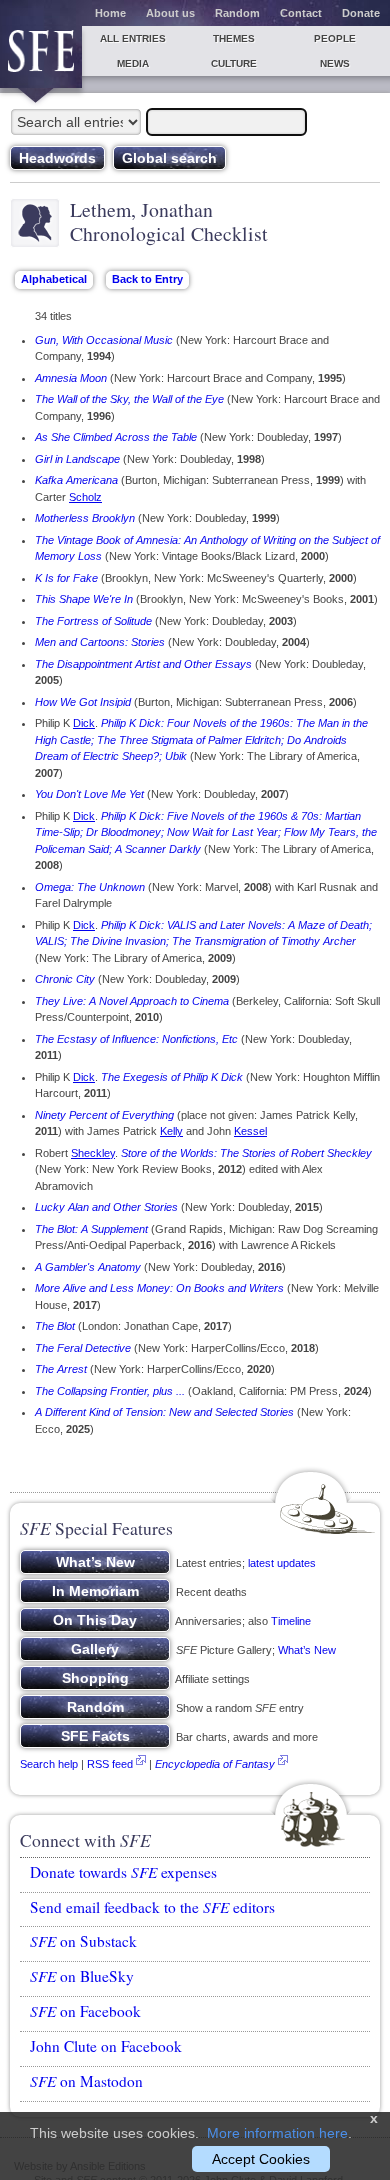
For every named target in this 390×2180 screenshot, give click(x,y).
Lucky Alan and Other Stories (106, 1207)
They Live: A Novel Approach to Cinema (132, 1001)
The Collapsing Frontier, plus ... (110, 1391)
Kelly (171, 1131)
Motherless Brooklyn (85, 518)
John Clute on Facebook (106, 2046)
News (335, 63)
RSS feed (110, 1764)
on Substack (83, 1941)
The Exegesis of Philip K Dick (172, 1077)
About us (170, 13)
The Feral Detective (83, 1348)
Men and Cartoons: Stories (100, 642)
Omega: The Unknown (90, 887)
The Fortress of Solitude (93, 621)
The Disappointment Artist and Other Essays (143, 664)
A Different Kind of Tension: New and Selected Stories (164, 1412)
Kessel (250, 1131)
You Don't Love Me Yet (89, 794)
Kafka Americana (76, 480)
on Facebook (85, 2011)
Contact (301, 13)
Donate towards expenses (123, 1872)
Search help (49, 1764)
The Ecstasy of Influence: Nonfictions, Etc (136, 1039)
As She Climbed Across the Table (116, 437)
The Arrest (61, 1369)
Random (237, 13)
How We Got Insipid (83, 702)
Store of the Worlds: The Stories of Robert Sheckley (246, 1153)
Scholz (85, 497)
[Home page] (41, 57)
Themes (234, 38)
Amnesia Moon (71, 378)
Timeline (291, 1621)
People (335, 38)
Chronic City (65, 979)
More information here (277, 2133)
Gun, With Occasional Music (104, 340)
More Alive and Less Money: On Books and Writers (159, 1288)
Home (110, 13)
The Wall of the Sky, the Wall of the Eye (129, 399)
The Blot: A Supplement (91, 1229)
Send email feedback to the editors (152, 1907)
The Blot (55, 1326)
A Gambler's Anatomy (88, 1267)
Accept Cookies (261, 2159)
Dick (84, 723)
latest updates (282, 1563)
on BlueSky (82, 1976)
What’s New (307, 1650)
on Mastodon (86, 2081)
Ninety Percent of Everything (104, 1115)
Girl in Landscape (77, 459)
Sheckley (93, 1153)
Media (133, 63)
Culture (234, 63)
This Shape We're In (84, 599)
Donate (361, 13)
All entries (133, 38)
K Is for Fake (66, 578)
